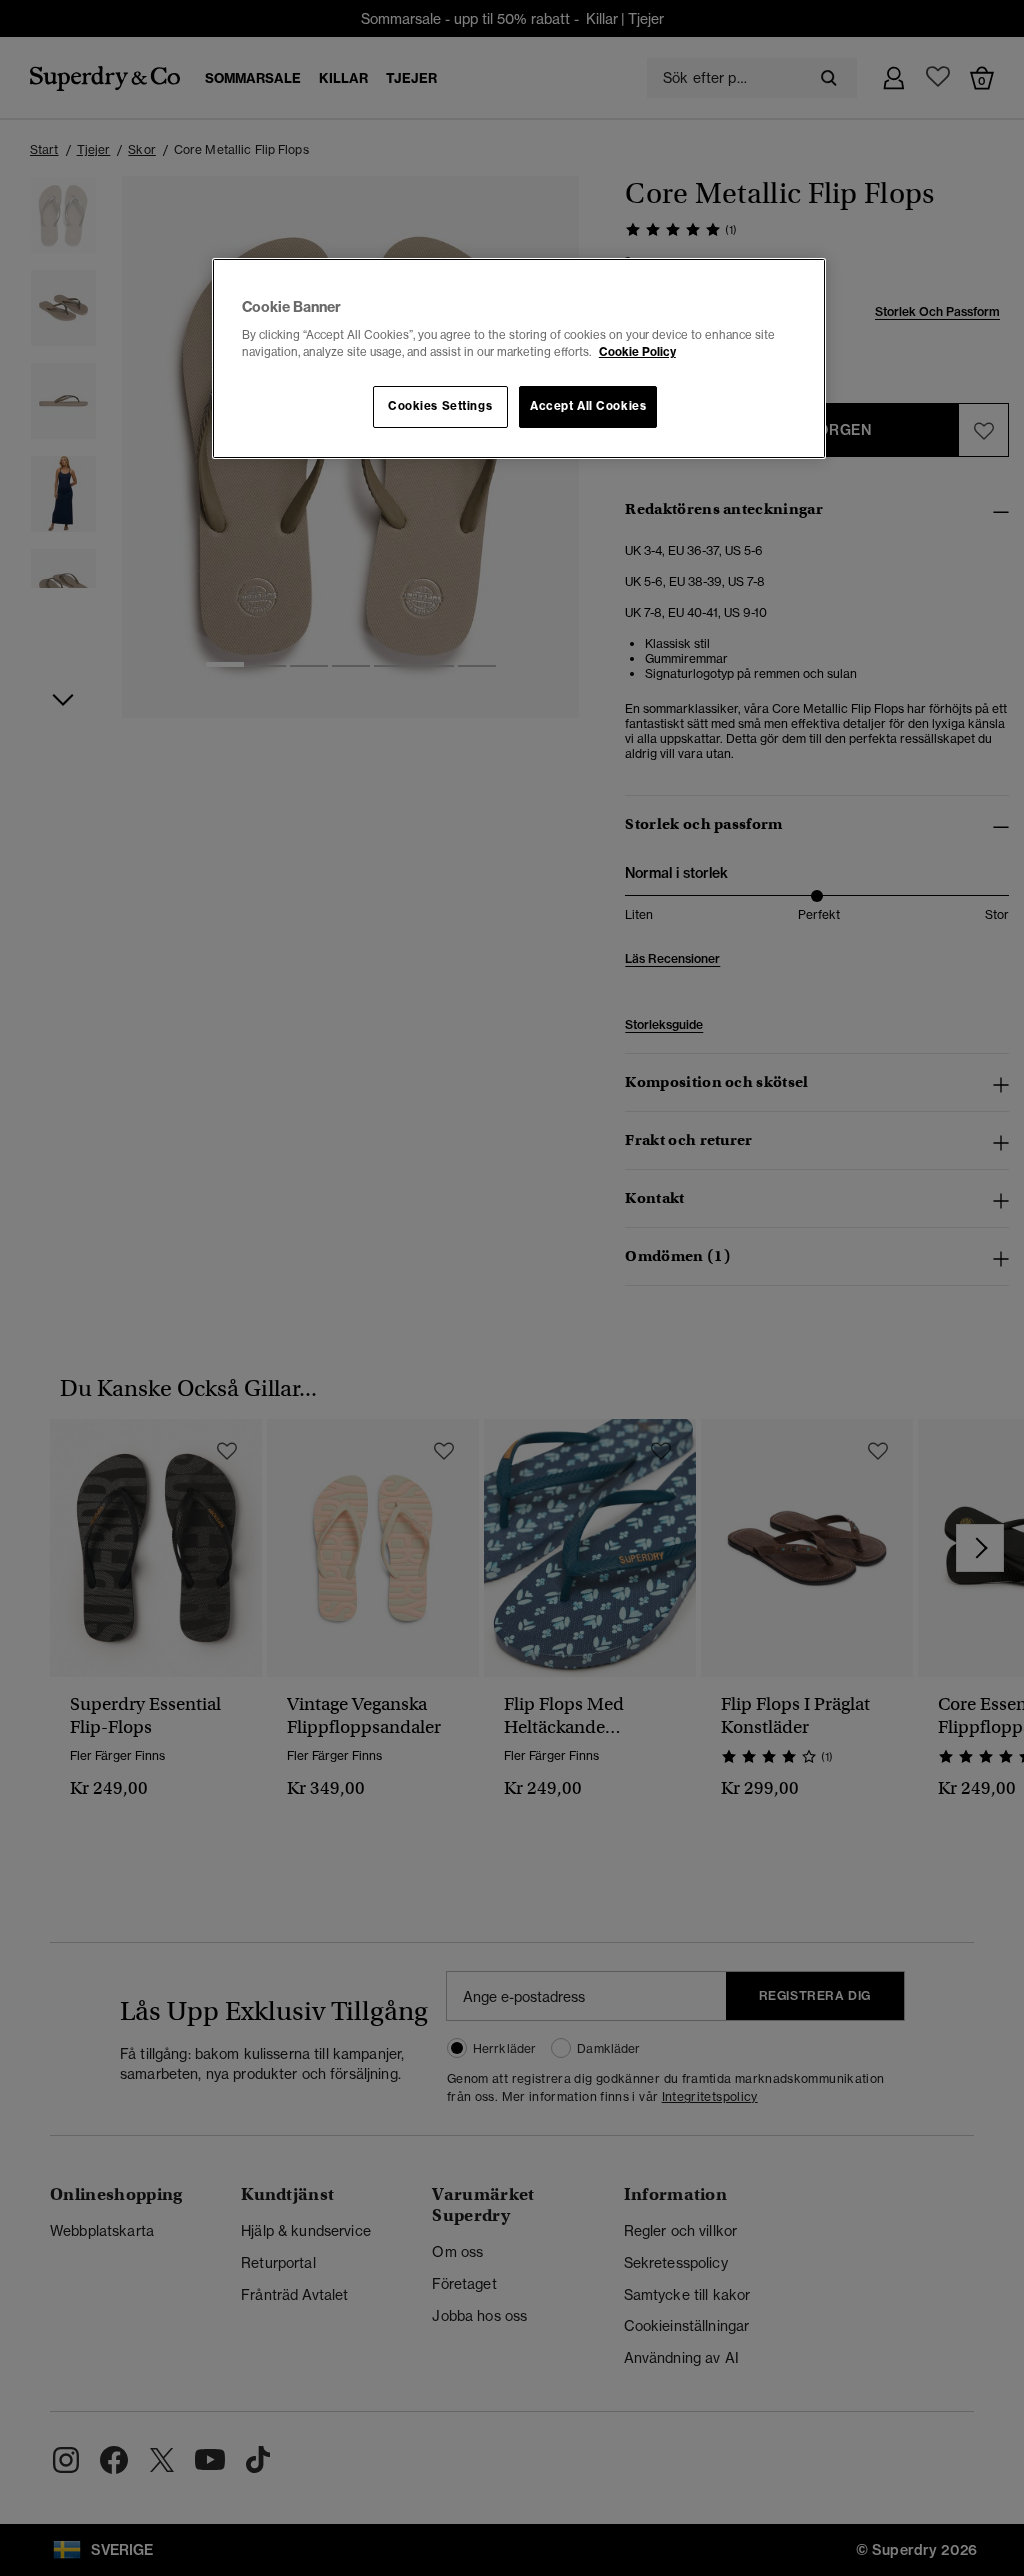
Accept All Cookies (588, 406)
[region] (519, 359)
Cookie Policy (637, 352)
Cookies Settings (440, 406)
